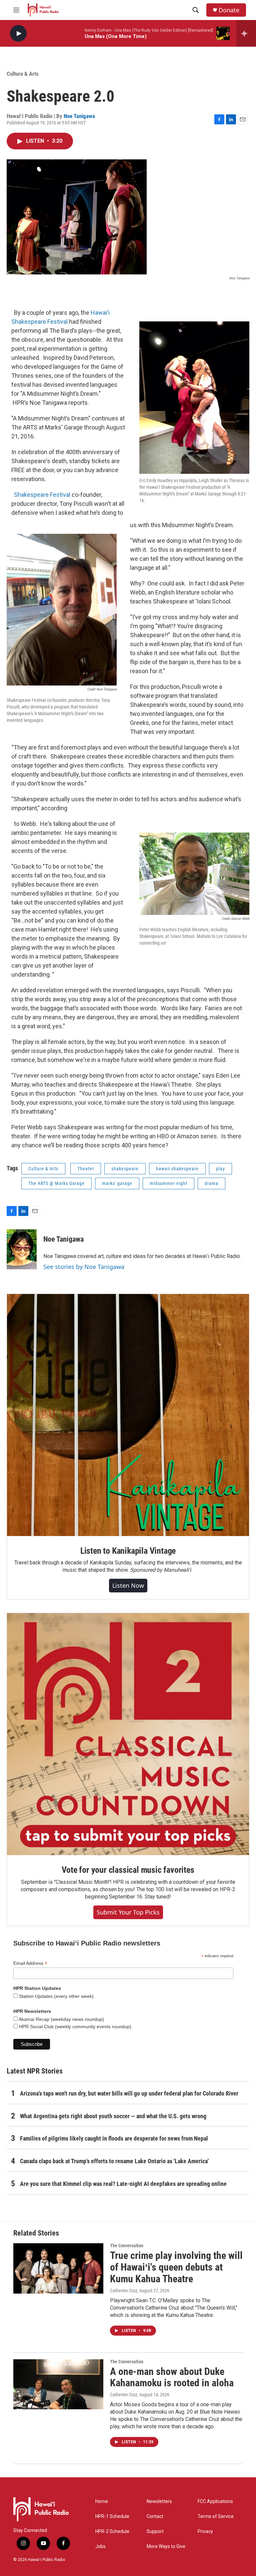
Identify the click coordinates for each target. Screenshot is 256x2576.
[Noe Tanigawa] (22, 1249)
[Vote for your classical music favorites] (128, 1734)
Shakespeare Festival (42, 495)
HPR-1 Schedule (112, 2516)
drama (211, 1183)
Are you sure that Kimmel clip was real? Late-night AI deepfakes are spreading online (123, 2184)
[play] (18, 34)
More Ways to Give (166, 2546)
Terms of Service (216, 2516)
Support (155, 2531)
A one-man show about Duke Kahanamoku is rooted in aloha (172, 2377)
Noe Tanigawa (79, 116)
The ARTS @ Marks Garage (56, 1183)
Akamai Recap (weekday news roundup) (61, 2019)
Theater (86, 1169)
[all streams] (246, 33)
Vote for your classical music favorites (128, 1870)
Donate (229, 10)
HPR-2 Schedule (112, 2531)
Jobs (100, 2546)
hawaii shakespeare (177, 1169)
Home (102, 2501)
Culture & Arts (23, 74)
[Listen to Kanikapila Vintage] (128, 1415)
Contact (155, 2516)
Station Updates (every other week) (56, 1996)
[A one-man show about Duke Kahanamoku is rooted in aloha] (58, 2384)
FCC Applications (215, 2501)
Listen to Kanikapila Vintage (128, 1551)
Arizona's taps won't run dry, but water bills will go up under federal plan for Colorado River (129, 2093)
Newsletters (159, 2501)
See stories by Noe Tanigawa (84, 1267)
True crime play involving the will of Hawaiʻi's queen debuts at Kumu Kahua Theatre (176, 2267)
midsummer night (168, 1183)
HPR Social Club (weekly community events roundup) (74, 2027)
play (220, 1169)
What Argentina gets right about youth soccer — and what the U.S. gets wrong (113, 2116)
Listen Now (128, 1585)
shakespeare (125, 1169)
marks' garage (117, 1183)
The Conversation (127, 2246)
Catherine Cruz (124, 2291)
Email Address (30, 1963)
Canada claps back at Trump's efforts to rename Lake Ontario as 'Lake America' (114, 2161)
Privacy (205, 2531)
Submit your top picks (128, 1912)
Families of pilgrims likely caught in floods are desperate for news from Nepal (114, 2138)
